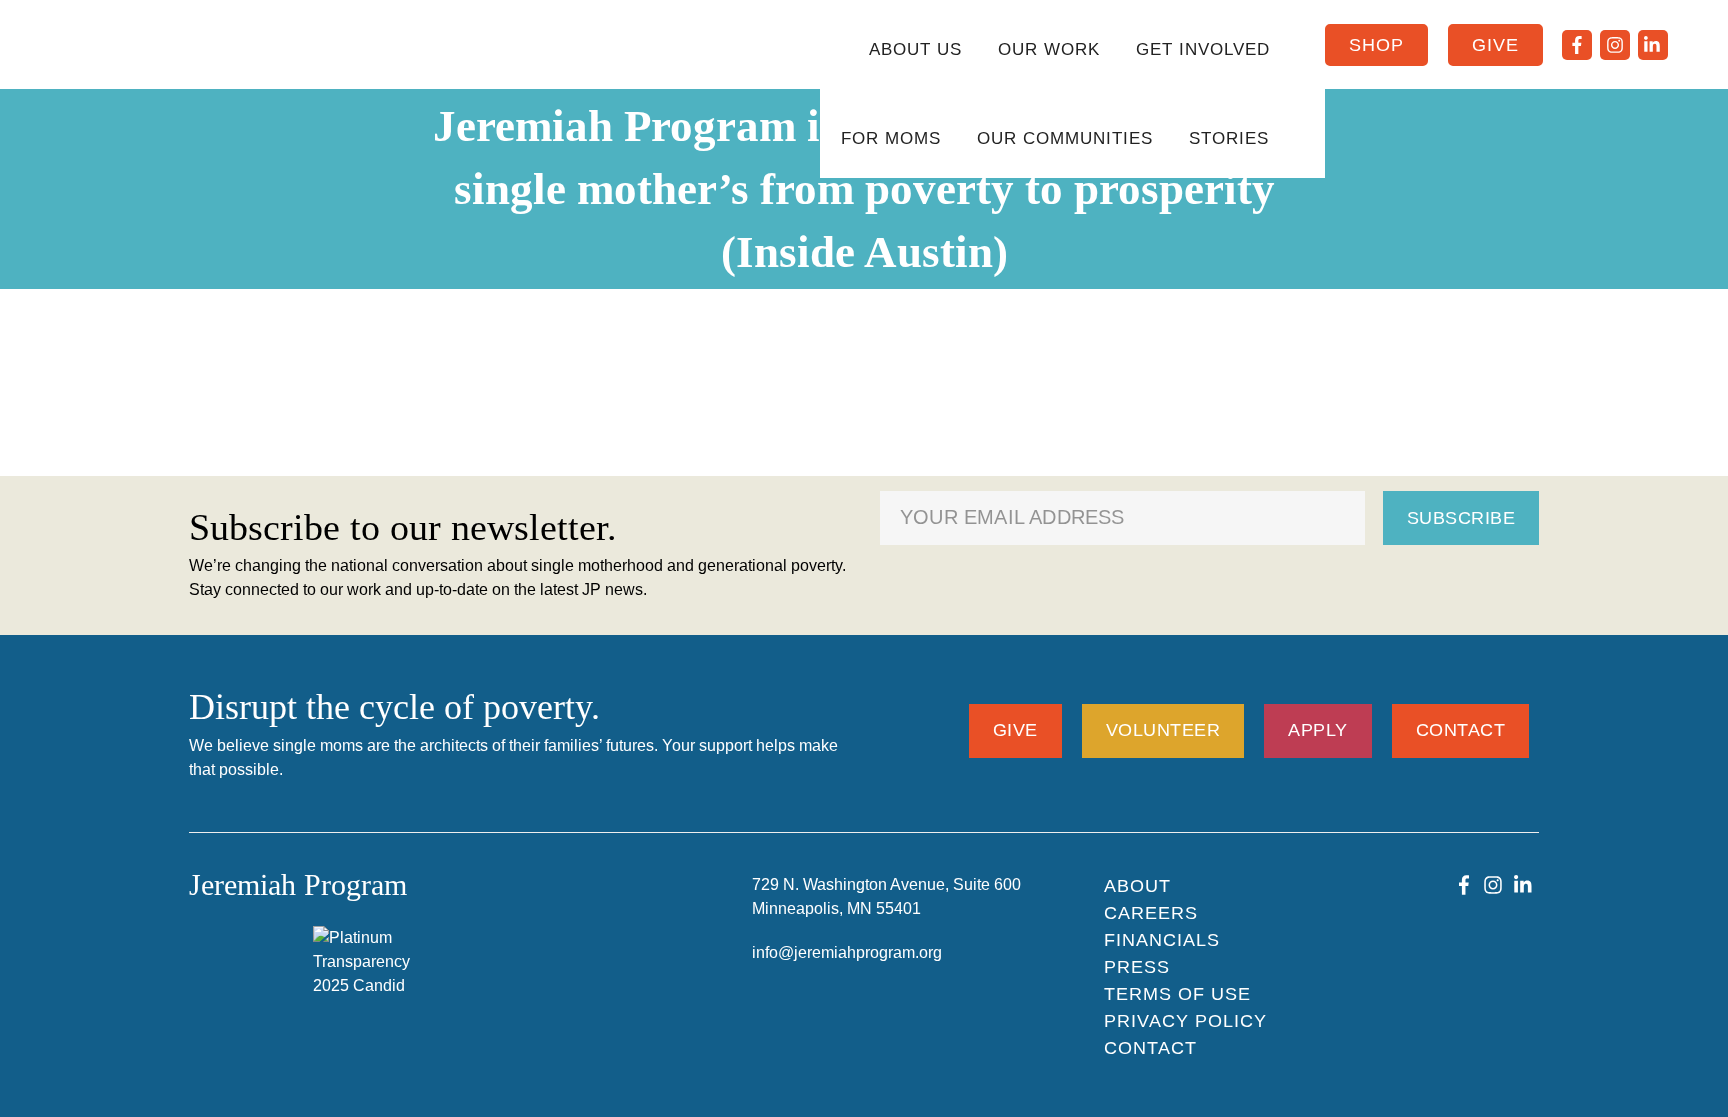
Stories (1229, 138)
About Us (915, 49)
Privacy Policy (1185, 1021)
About (1137, 886)
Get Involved (1203, 49)
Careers (1151, 913)
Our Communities (1065, 138)
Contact (1461, 730)
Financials (1162, 940)
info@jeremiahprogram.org (847, 952)
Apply (1318, 730)
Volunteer (1163, 730)
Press (1137, 967)
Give (1495, 45)
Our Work (1049, 49)
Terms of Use (1177, 994)
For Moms (891, 138)
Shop (1376, 45)
